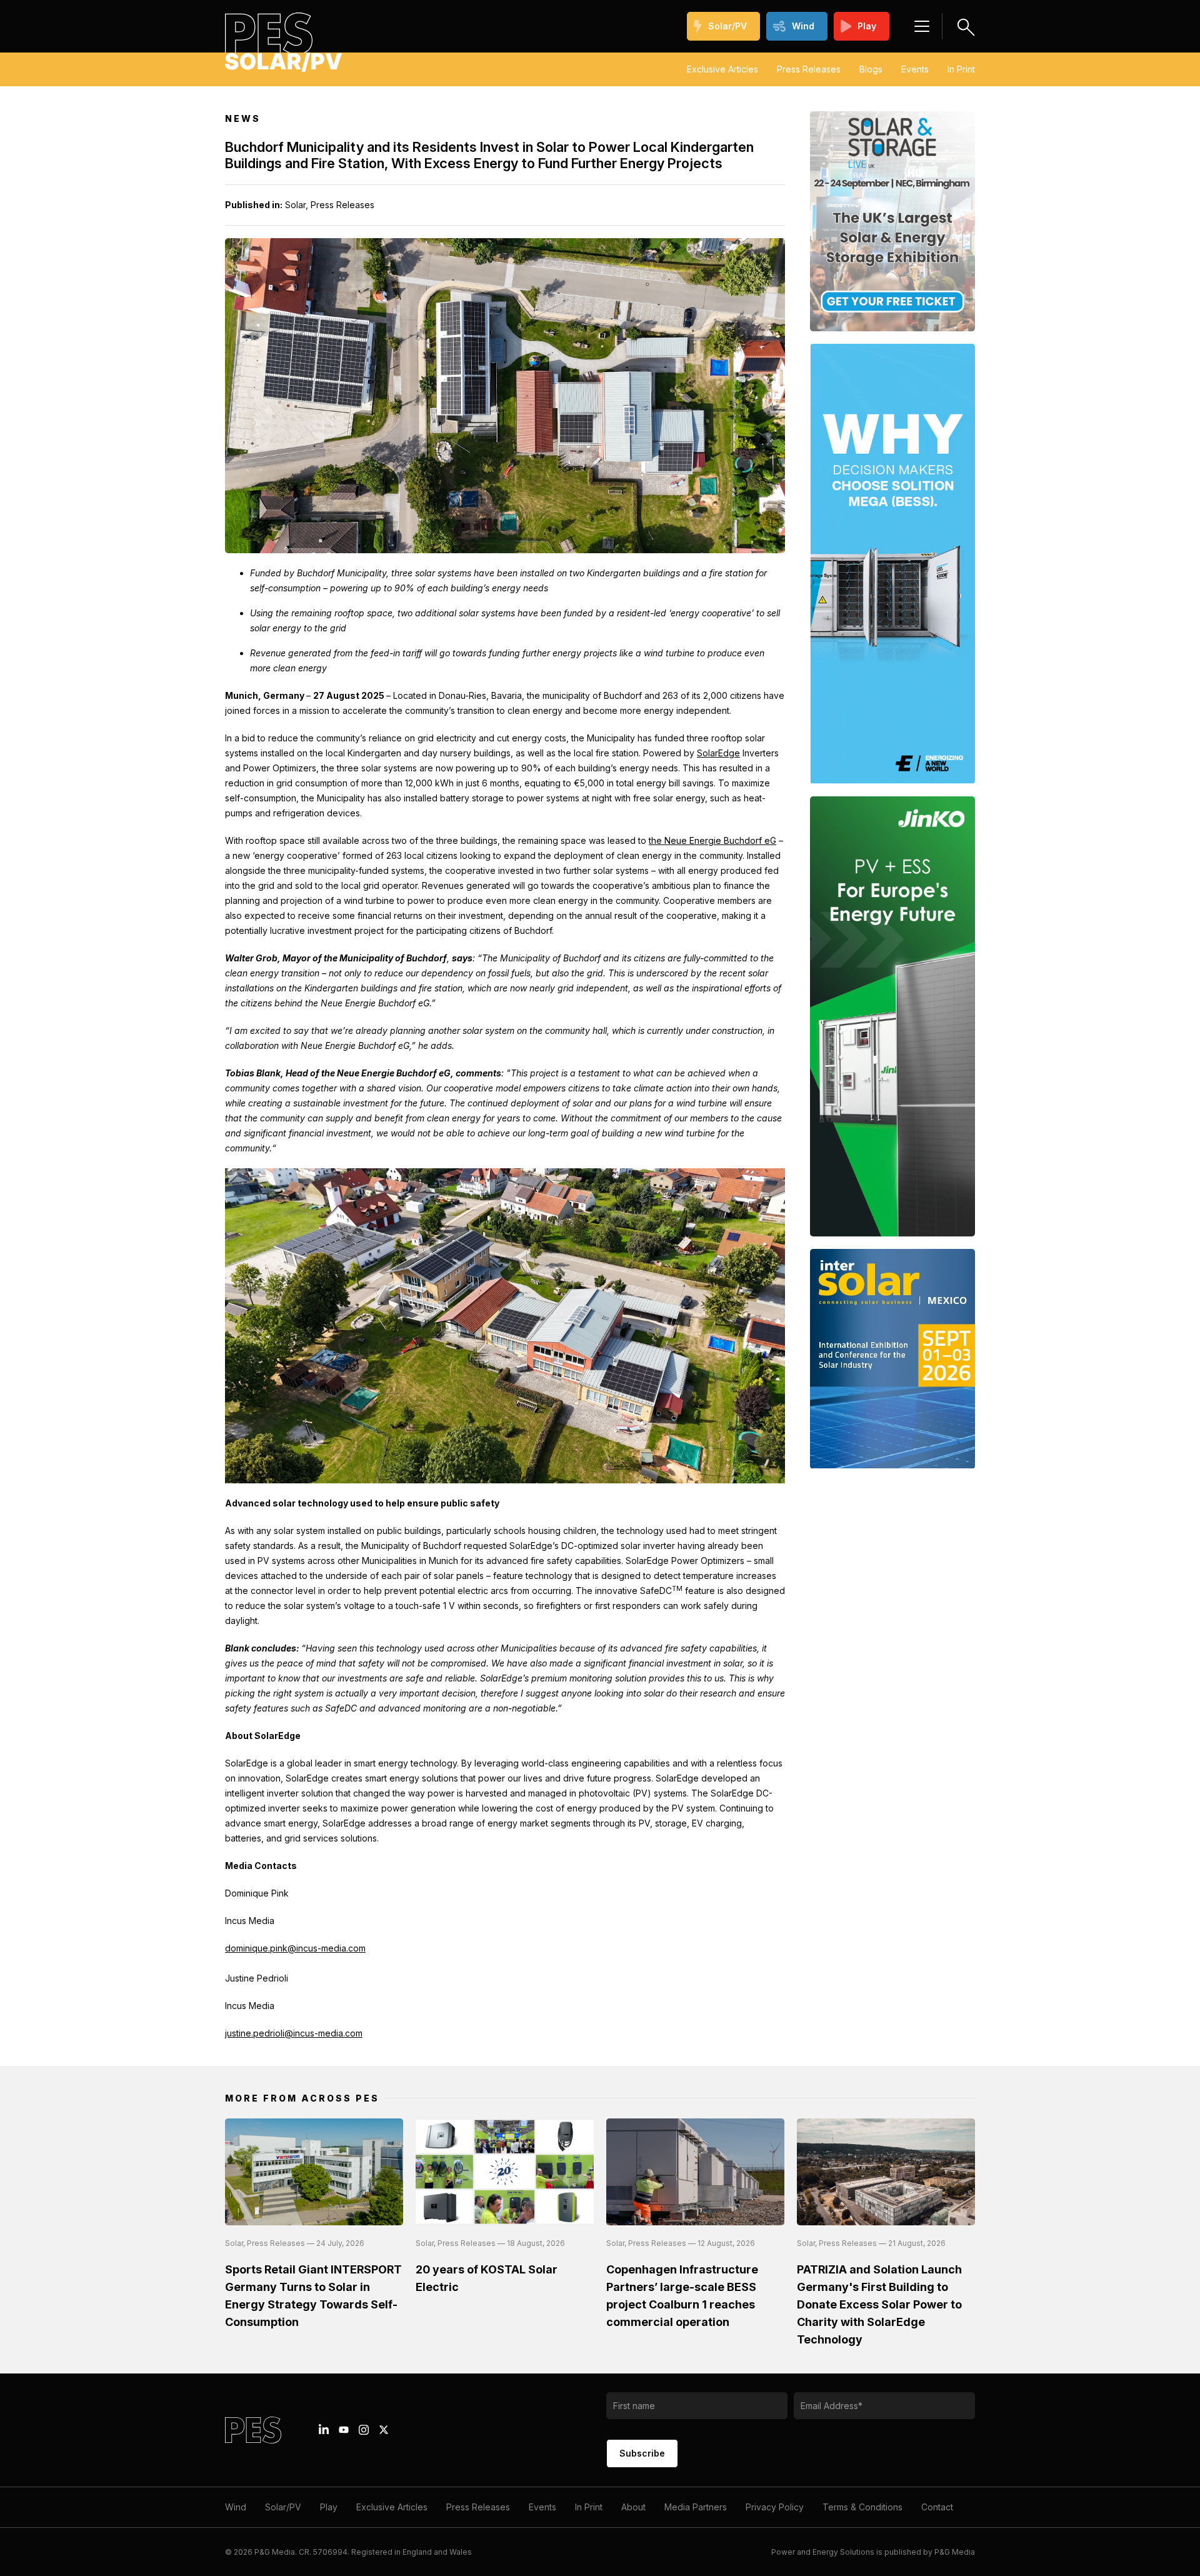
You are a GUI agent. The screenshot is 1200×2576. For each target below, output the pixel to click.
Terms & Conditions (862, 2507)
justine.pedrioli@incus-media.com (294, 2033)
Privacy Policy (775, 2507)
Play (867, 26)
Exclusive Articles (722, 69)
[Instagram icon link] (364, 2430)
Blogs (871, 69)
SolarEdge (718, 753)
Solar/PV (727, 26)
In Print (961, 69)
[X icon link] (384, 2430)
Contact (937, 2507)
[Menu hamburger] (922, 26)
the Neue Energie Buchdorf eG (712, 840)
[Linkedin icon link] (324, 2430)
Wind (803, 26)
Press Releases (809, 69)
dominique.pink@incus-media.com (295, 1948)
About (633, 2507)
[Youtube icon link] (344, 2430)
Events (915, 69)
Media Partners (696, 2507)
